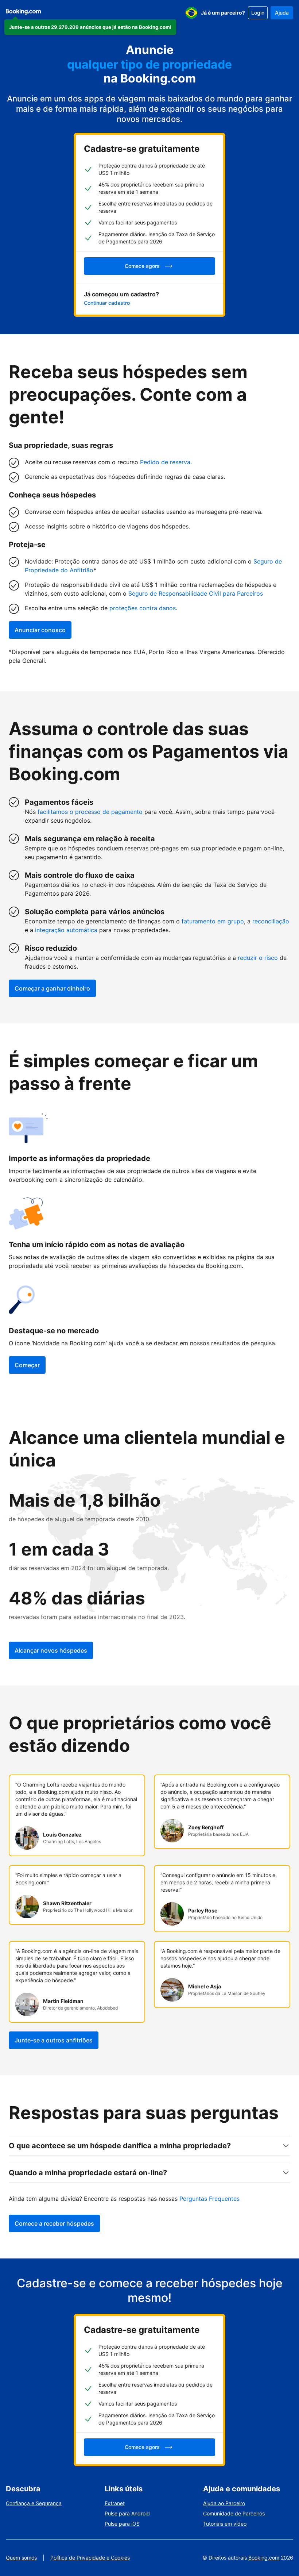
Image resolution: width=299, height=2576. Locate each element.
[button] (90, 27)
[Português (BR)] (191, 13)
